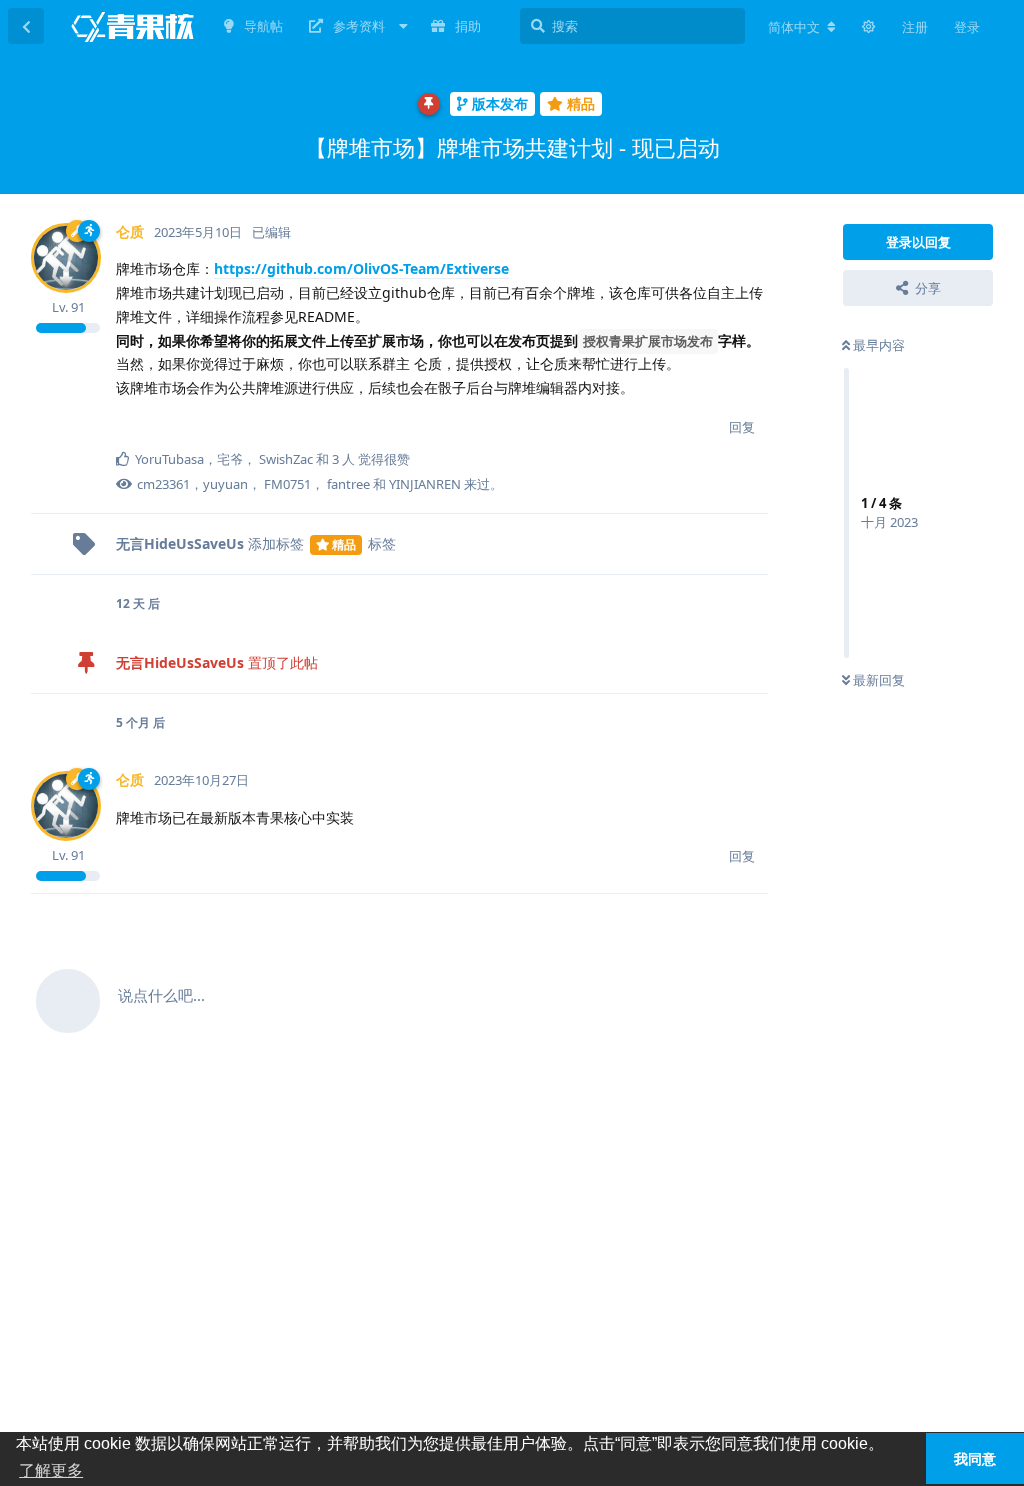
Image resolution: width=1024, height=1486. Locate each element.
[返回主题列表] (26, 26)
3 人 (343, 459)
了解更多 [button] (51, 1470)
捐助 (468, 26)
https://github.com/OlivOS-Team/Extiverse (361, 268)
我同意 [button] (975, 1459)
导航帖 (263, 26)
